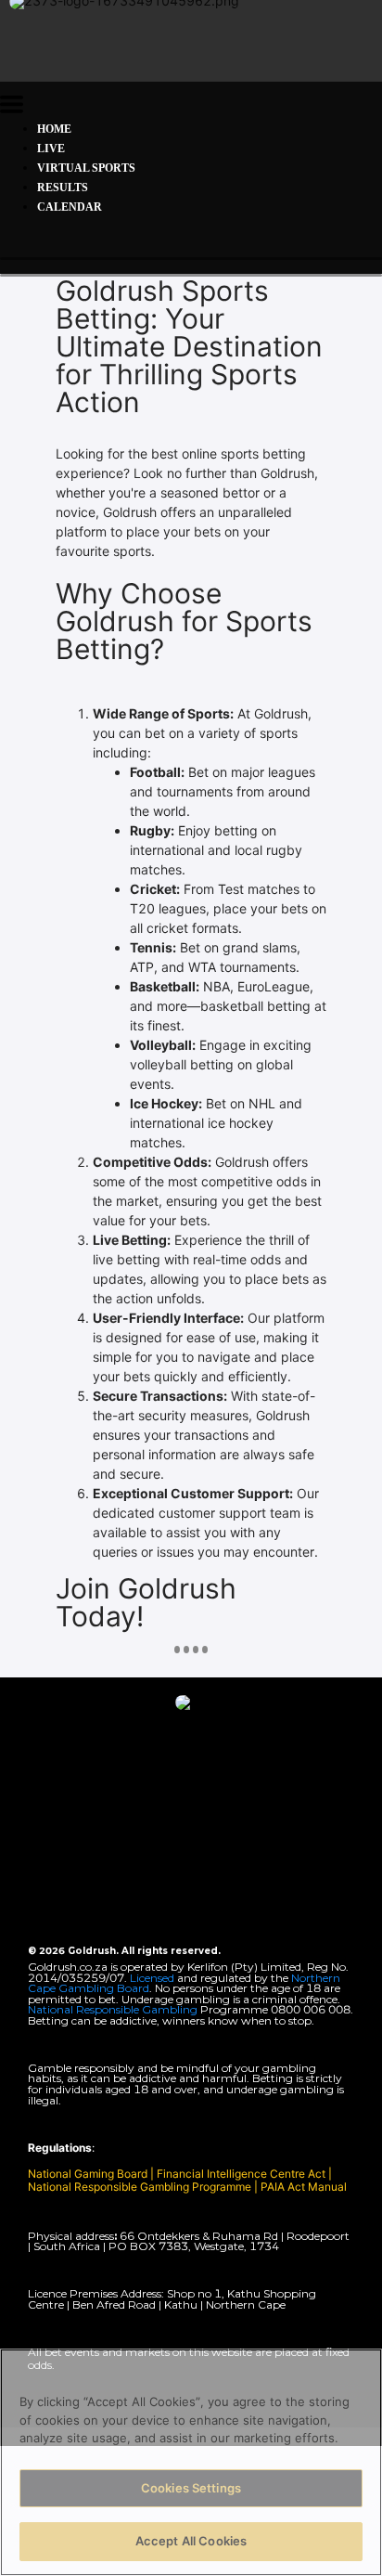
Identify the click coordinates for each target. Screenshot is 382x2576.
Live (51, 149)
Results (63, 188)
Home (54, 129)
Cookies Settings (191, 2488)
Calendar (70, 207)
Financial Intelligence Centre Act (242, 2174)
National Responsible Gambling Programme (140, 2187)
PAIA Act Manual (304, 2187)
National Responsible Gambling (113, 2009)
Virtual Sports (86, 168)
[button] (12, 107)
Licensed (153, 1978)
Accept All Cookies (191, 2541)
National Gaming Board (89, 2174)
